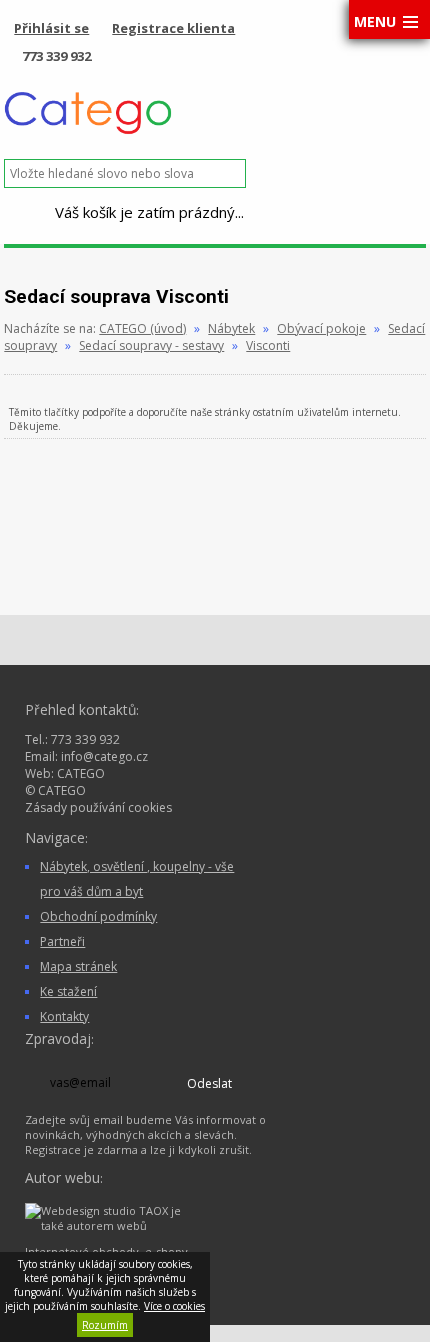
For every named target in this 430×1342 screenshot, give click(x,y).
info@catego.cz (104, 756)
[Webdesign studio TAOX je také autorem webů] (110, 1225)
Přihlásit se (51, 28)
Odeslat (209, 1083)
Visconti (268, 345)
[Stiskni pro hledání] (262, 174)
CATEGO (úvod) (142, 328)
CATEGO (81, 773)
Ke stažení (68, 991)
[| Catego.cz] (88, 131)
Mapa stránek (78, 966)
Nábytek (231, 328)
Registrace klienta (173, 28)
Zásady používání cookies (98, 807)
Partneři (62, 941)
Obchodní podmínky (98, 916)
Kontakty (64, 1016)
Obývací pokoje (321, 328)
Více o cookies (174, 1306)
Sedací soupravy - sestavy (151, 345)
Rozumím (105, 1325)
